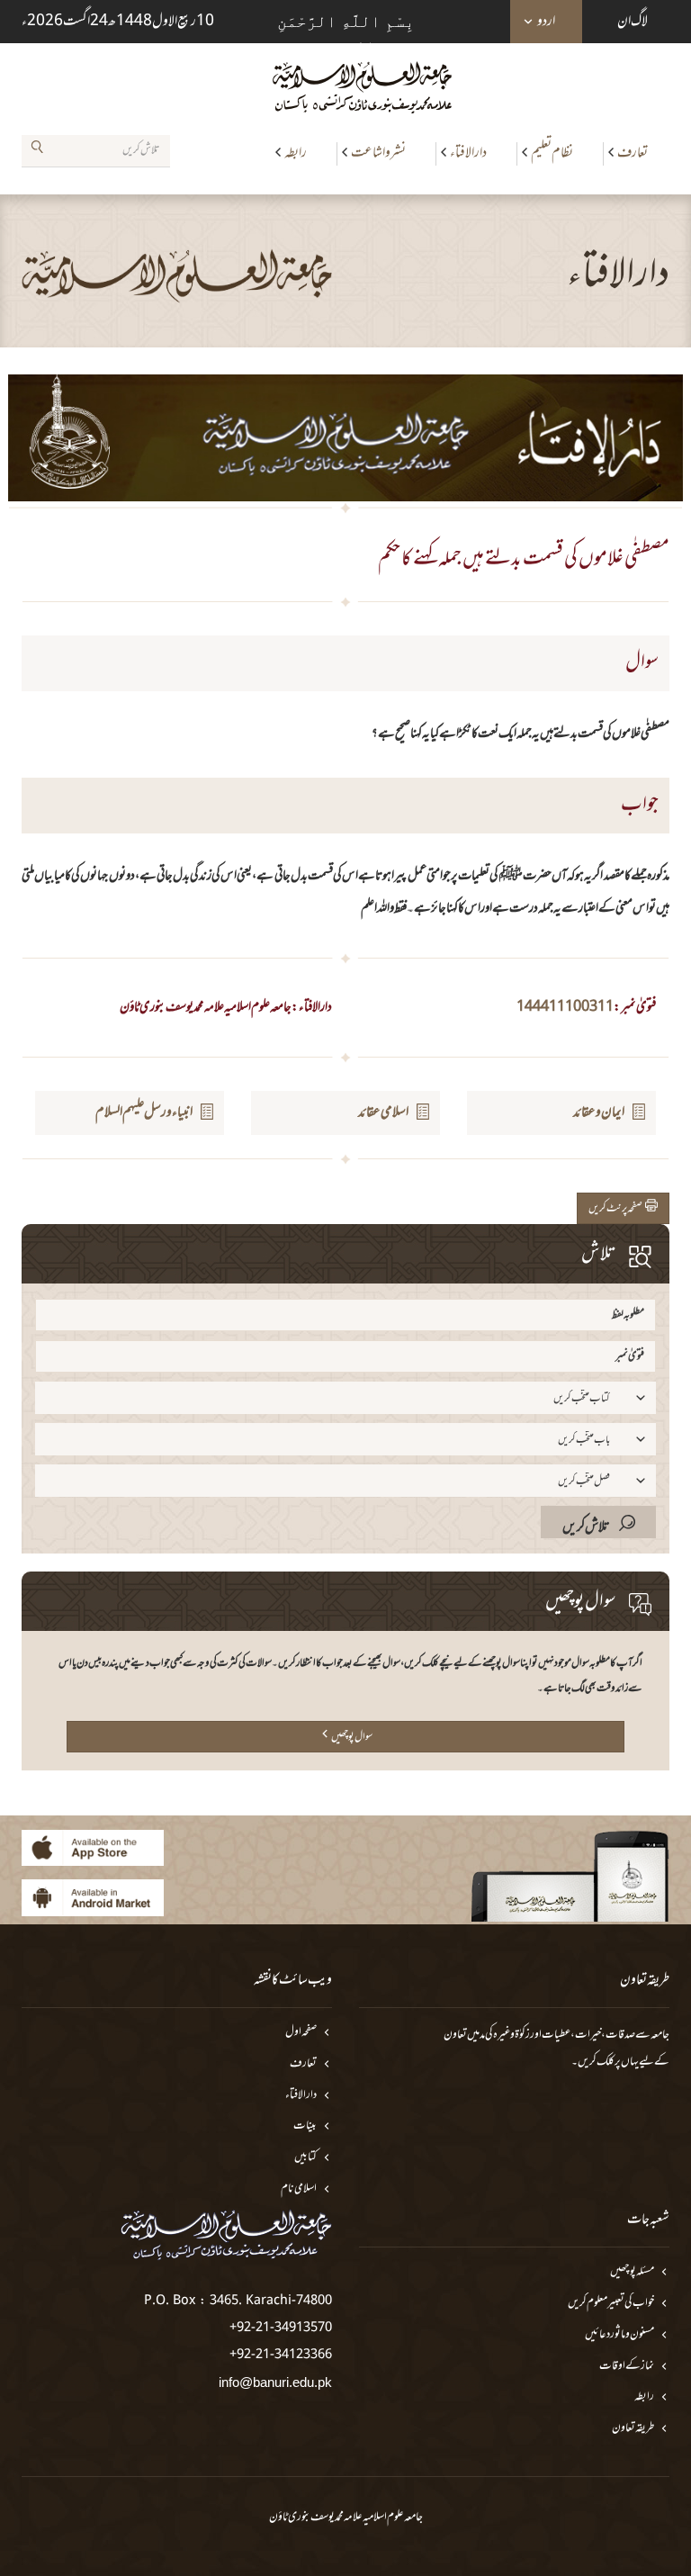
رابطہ (296, 153)
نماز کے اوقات (627, 2367)
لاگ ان (633, 22)
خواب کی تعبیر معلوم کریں (611, 2304)
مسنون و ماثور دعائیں (619, 2335)
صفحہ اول (301, 2033)
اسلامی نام (299, 2189)
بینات (305, 2126)
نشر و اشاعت (378, 153)
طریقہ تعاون (633, 2429)
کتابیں (305, 2158)
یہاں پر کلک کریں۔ (605, 2062)
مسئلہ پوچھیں (632, 2272)
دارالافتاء (468, 153)
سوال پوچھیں (352, 1737)
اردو (546, 22)
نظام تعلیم (552, 153)
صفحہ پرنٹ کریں (617, 1209)
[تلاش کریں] (37, 150)
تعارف (633, 153)
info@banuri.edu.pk (275, 2382)
